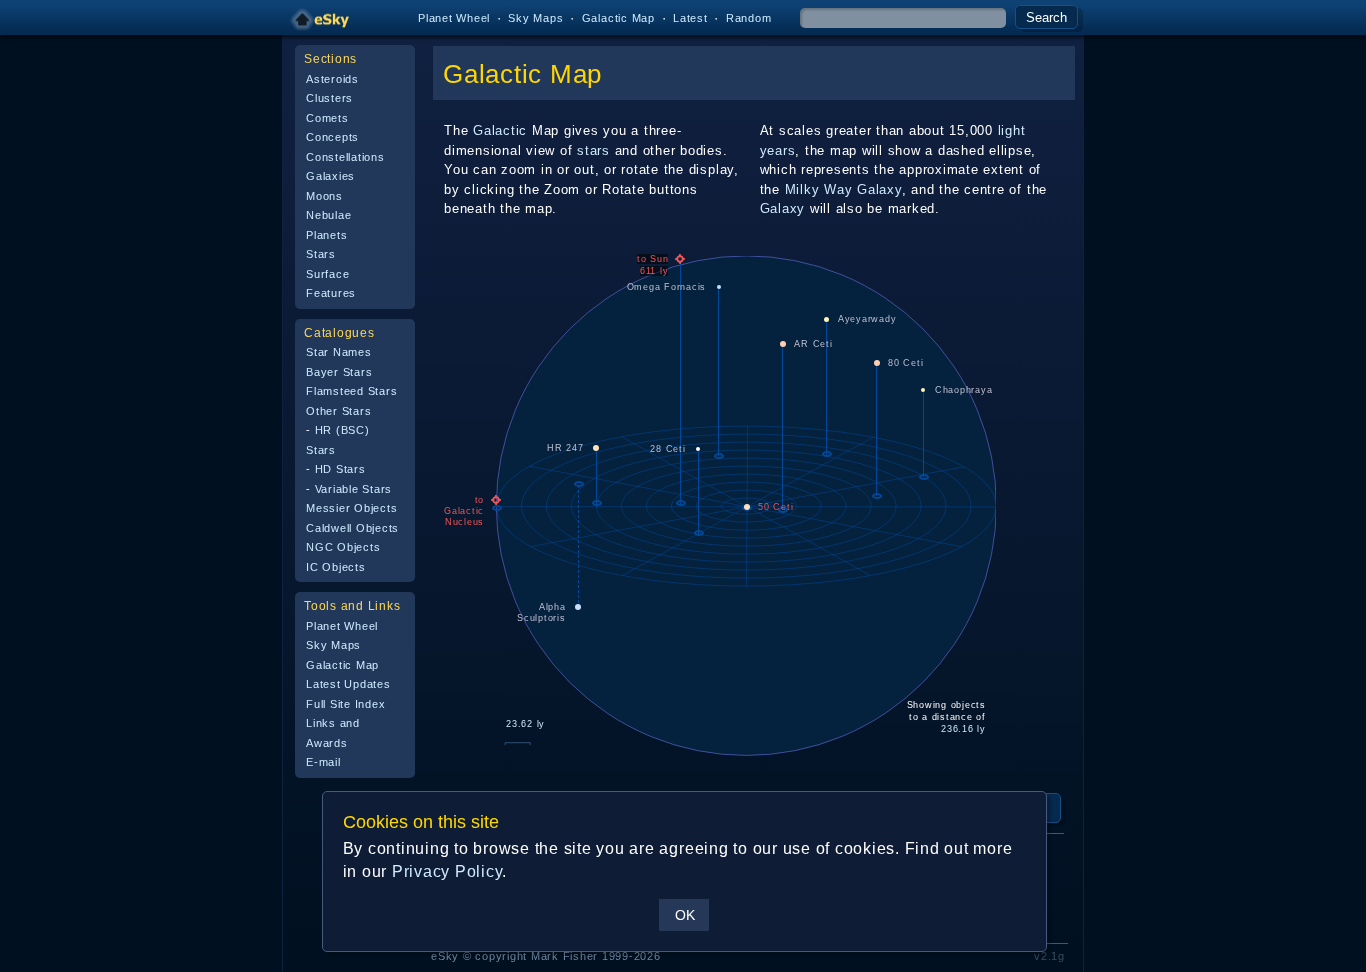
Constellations (345, 157)
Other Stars (338, 411)
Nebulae (328, 215)
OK (685, 915)
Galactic (500, 130)
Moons (324, 196)
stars (593, 150)
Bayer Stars (339, 372)
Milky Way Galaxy (843, 189)
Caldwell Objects (352, 528)
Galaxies (330, 176)
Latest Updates (348, 684)
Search (1046, 17)
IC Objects (336, 567)
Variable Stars (354, 489)
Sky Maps (535, 18)
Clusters (329, 98)
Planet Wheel (454, 18)
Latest (690, 18)
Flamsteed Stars (351, 391)
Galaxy (783, 208)
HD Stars (340, 469)
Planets (326, 235)
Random (749, 18)
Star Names (339, 352)
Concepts (332, 137)
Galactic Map (618, 18)
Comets (327, 118)
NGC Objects (343, 547)
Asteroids (332, 79)
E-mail (323, 762)
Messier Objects (351, 508)
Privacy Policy (447, 871)
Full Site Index (345, 704)
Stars (321, 254)
